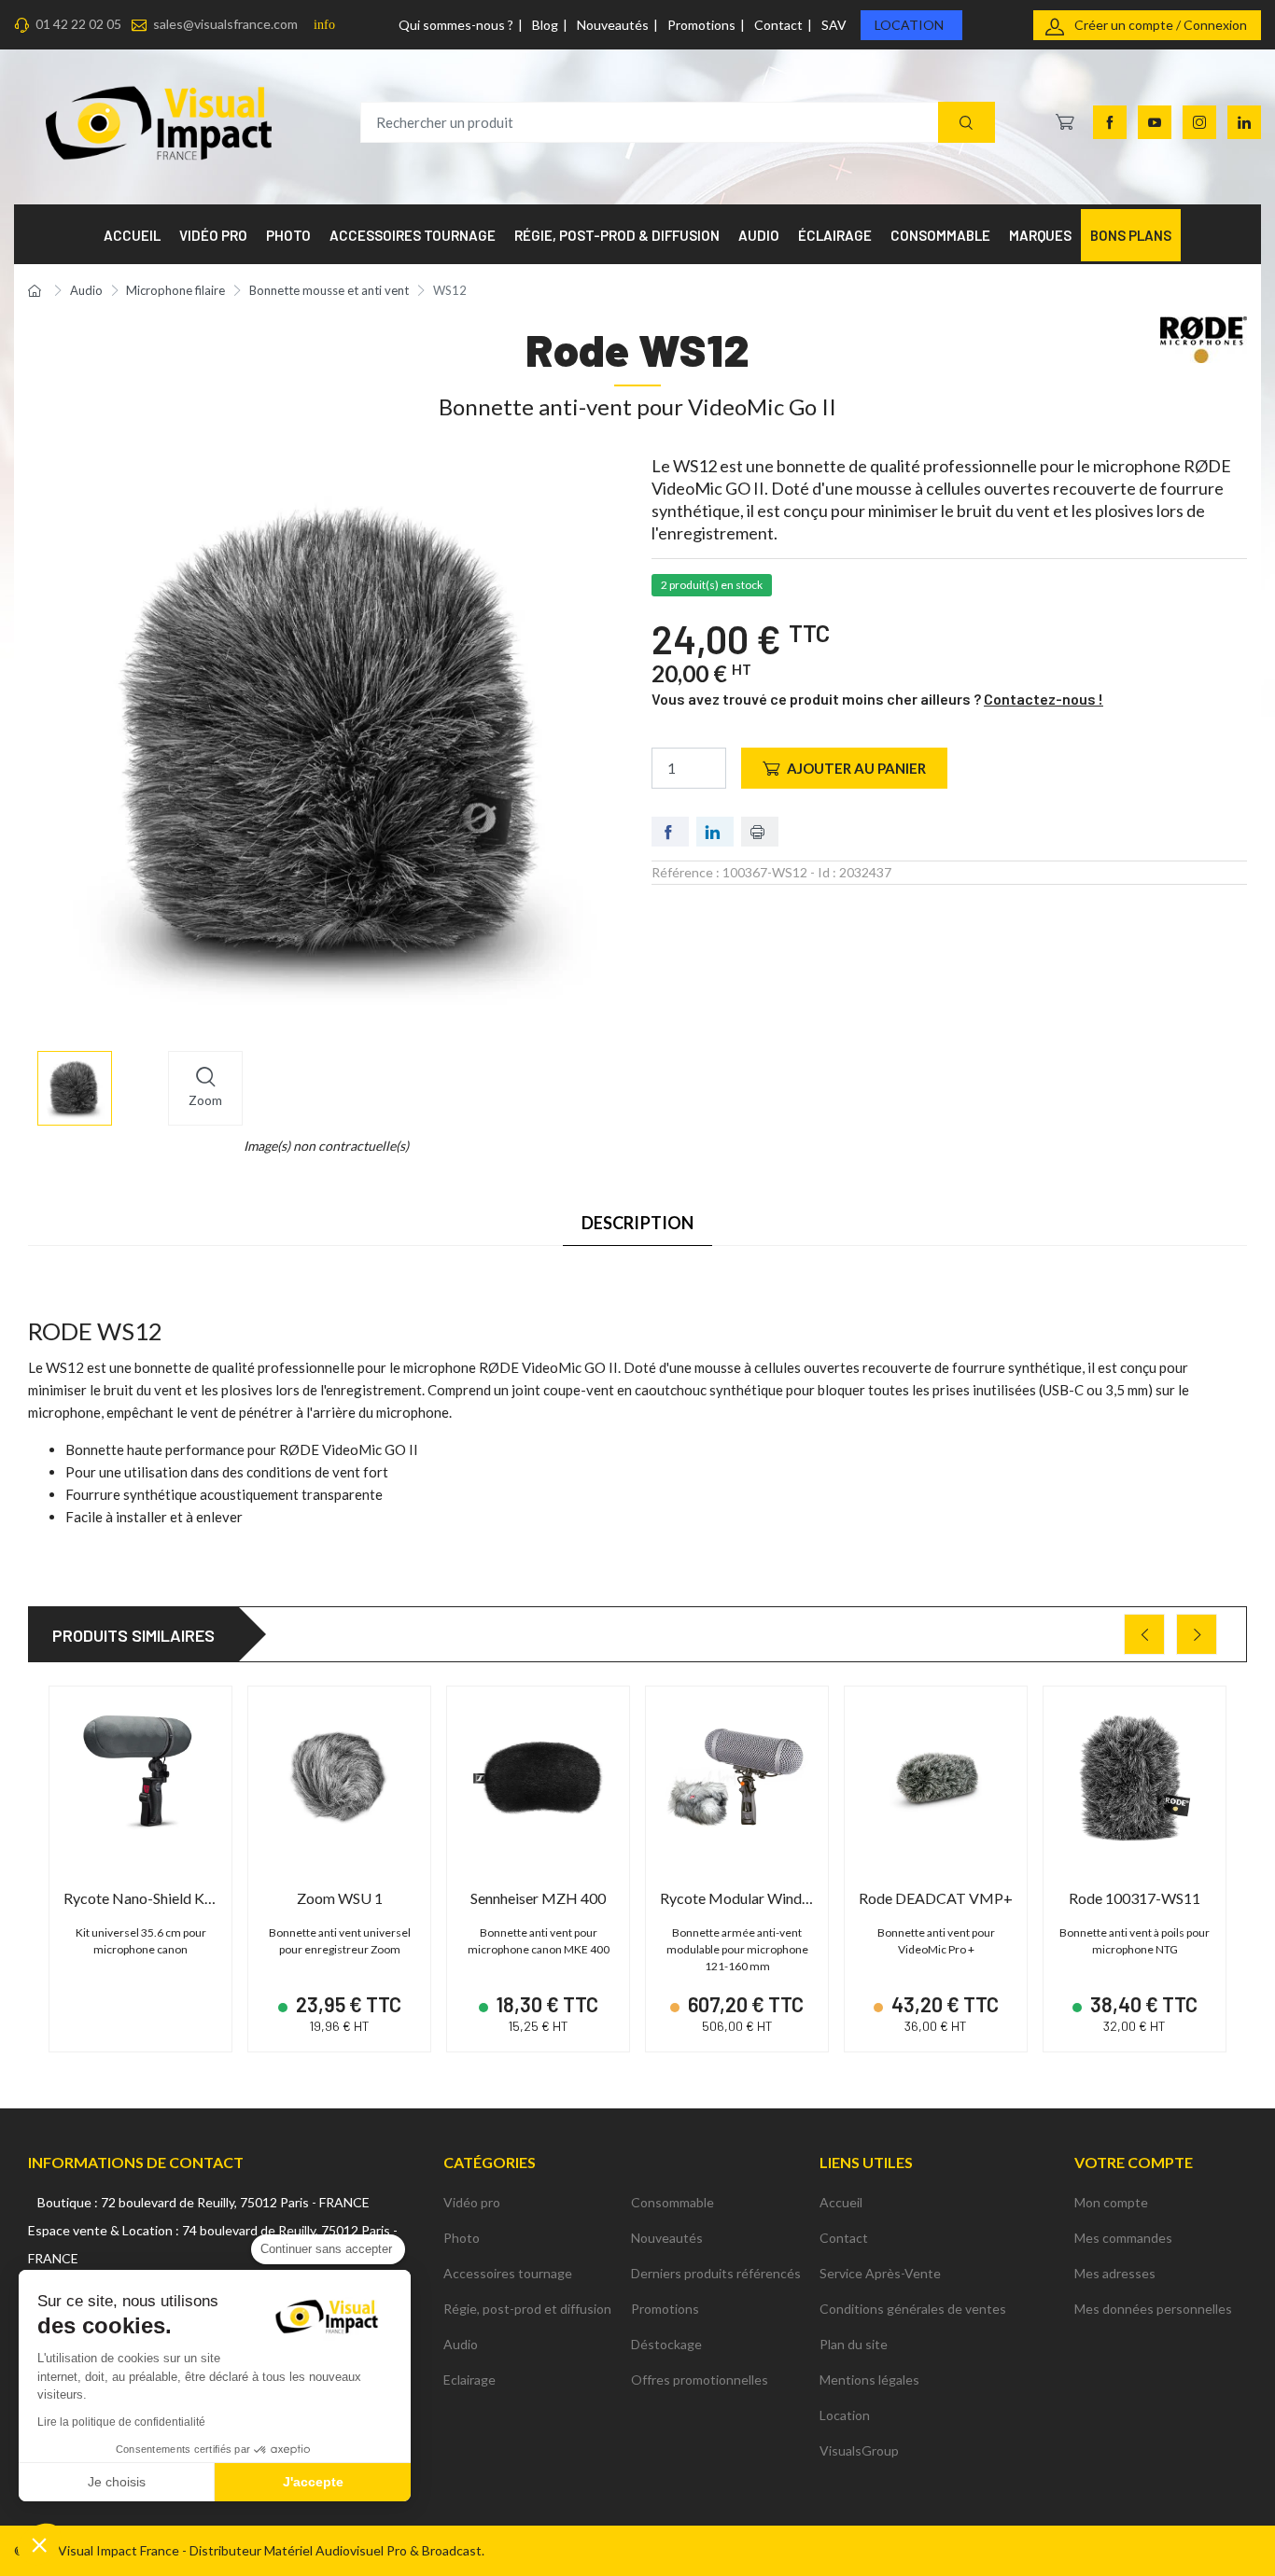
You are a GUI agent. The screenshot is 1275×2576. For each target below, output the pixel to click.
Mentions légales (869, 2380)
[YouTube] (1155, 122)
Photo (462, 2238)
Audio (461, 2344)
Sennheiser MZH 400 (538, 1898)
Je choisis (117, 2482)
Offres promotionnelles (700, 2380)
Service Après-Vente (880, 2273)
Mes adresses (1115, 2273)
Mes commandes (1123, 2238)
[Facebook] (1110, 122)
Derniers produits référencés (716, 2273)
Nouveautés (613, 25)
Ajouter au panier (856, 768)
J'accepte (313, 2482)
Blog (545, 25)
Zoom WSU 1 (340, 1898)
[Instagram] (1199, 122)
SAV (834, 25)
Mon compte (1111, 2202)
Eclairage (469, 2380)
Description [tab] (638, 1223)
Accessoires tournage (508, 2273)
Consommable (673, 2202)
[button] (39, 2544)
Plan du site (854, 2344)
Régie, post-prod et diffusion (527, 2309)
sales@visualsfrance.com (225, 24)
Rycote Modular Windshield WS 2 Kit (779, 1898)
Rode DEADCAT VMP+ (936, 1898)
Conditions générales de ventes (913, 2309)
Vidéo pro (472, 2202)
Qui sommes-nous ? (456, 25)
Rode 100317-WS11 (1135, 1898)
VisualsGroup (859, 2450)
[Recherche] (967, 123)
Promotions (701, 25)
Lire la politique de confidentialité (121, 2422)
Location (909, 25)
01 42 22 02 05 (78, 24)
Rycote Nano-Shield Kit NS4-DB (168, 1898)
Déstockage (666, 2344)
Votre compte (1134, 2162)
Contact (778, 25)
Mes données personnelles (1153, 2309)
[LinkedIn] (1244, 122)
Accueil (841, 2202)
